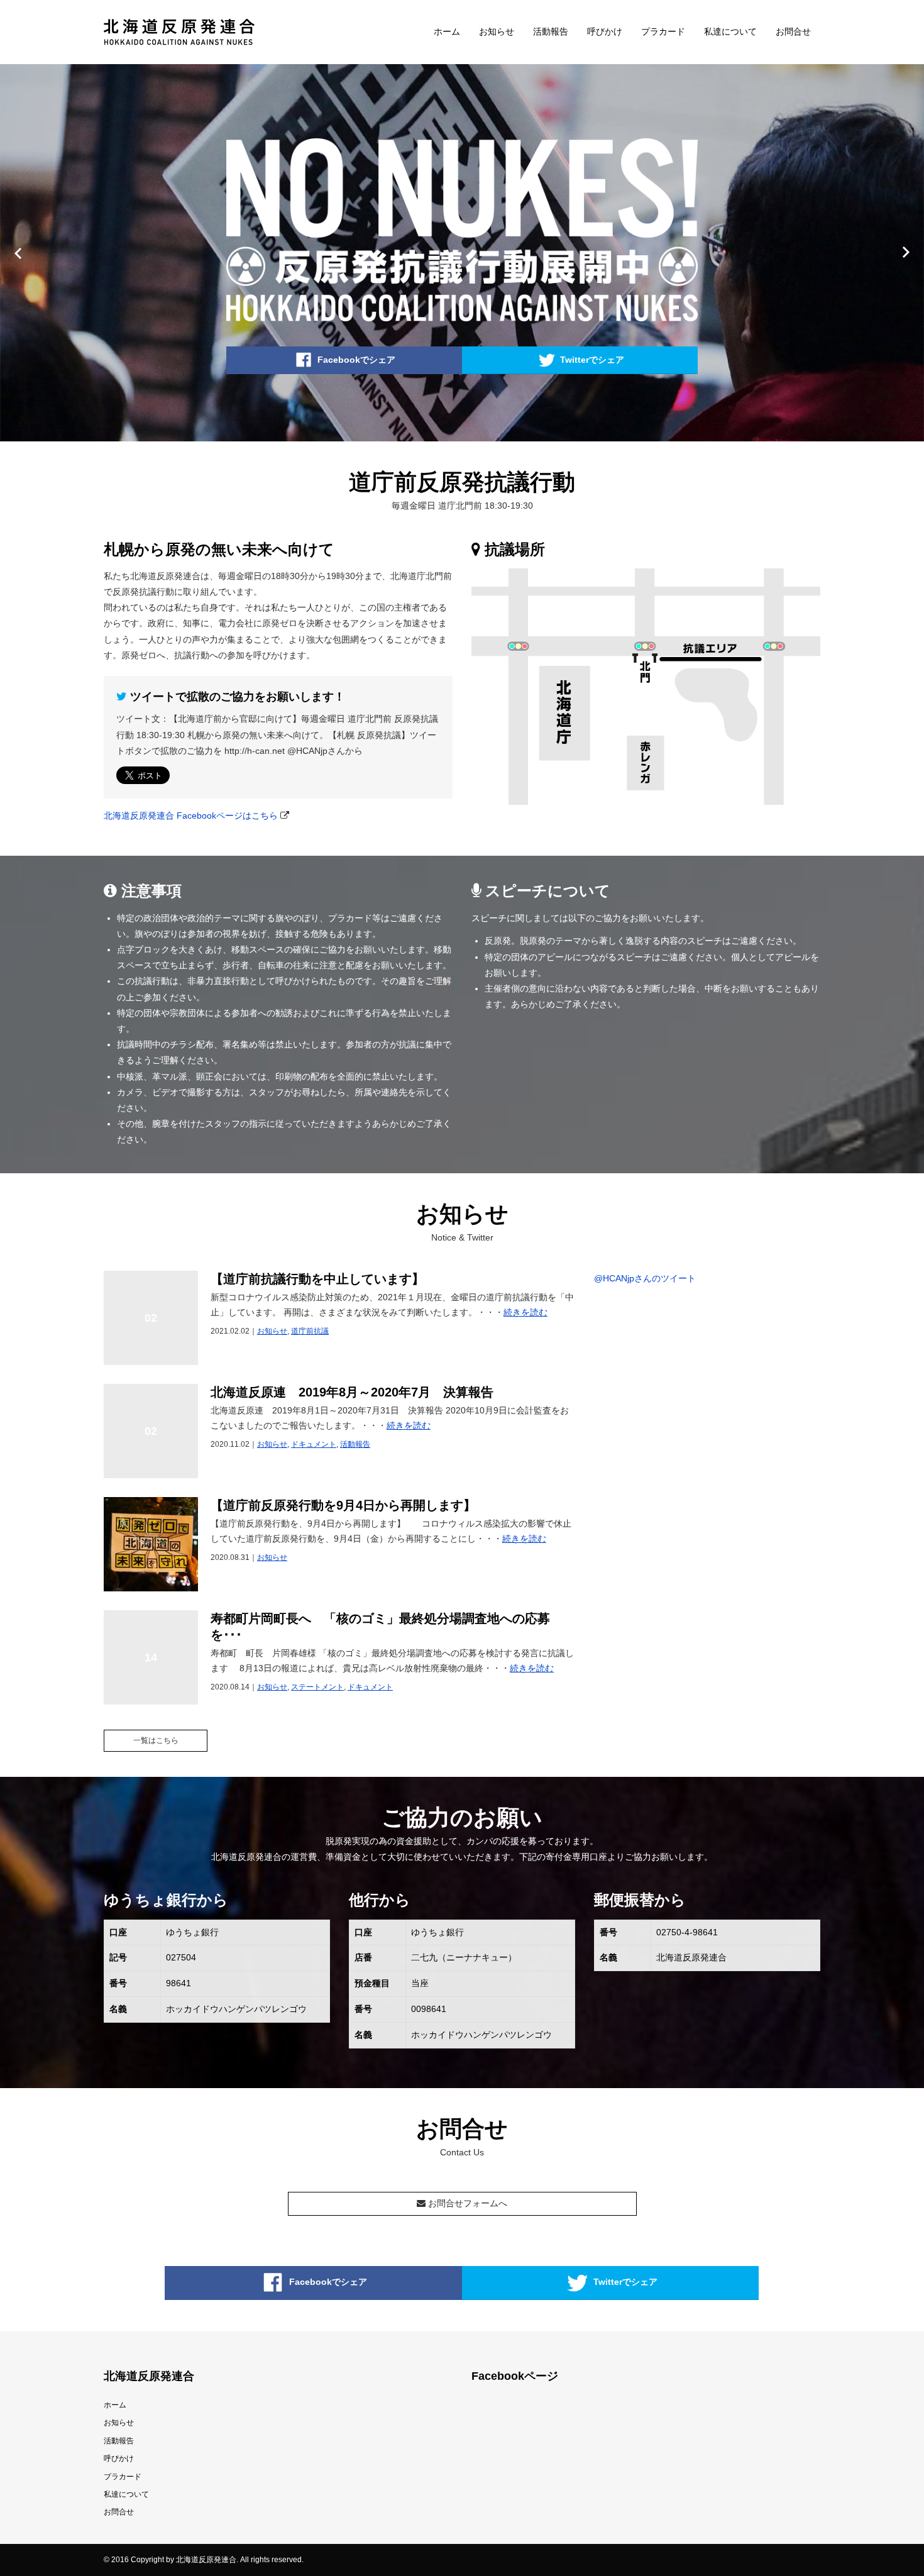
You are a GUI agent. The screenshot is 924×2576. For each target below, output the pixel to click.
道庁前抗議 (310, 1331)
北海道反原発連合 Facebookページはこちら (191, 815)
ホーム (447, 31)
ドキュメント (314, 1444)
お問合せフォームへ (466, 2203)
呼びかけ (605, 31)
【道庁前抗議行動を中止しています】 (317, 1279)
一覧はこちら (156, 1740)
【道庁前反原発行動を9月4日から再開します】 (343, 1505)
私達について (730, 31)
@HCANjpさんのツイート (645, 1278)
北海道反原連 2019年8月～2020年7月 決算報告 (352, 1392)
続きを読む (525, 1312)
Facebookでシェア (356, 359)
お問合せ (793, 31)
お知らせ (497, 31)
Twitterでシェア (592, 359)
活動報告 (551, 31)
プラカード (663, 31)
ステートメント (317, 1687)
